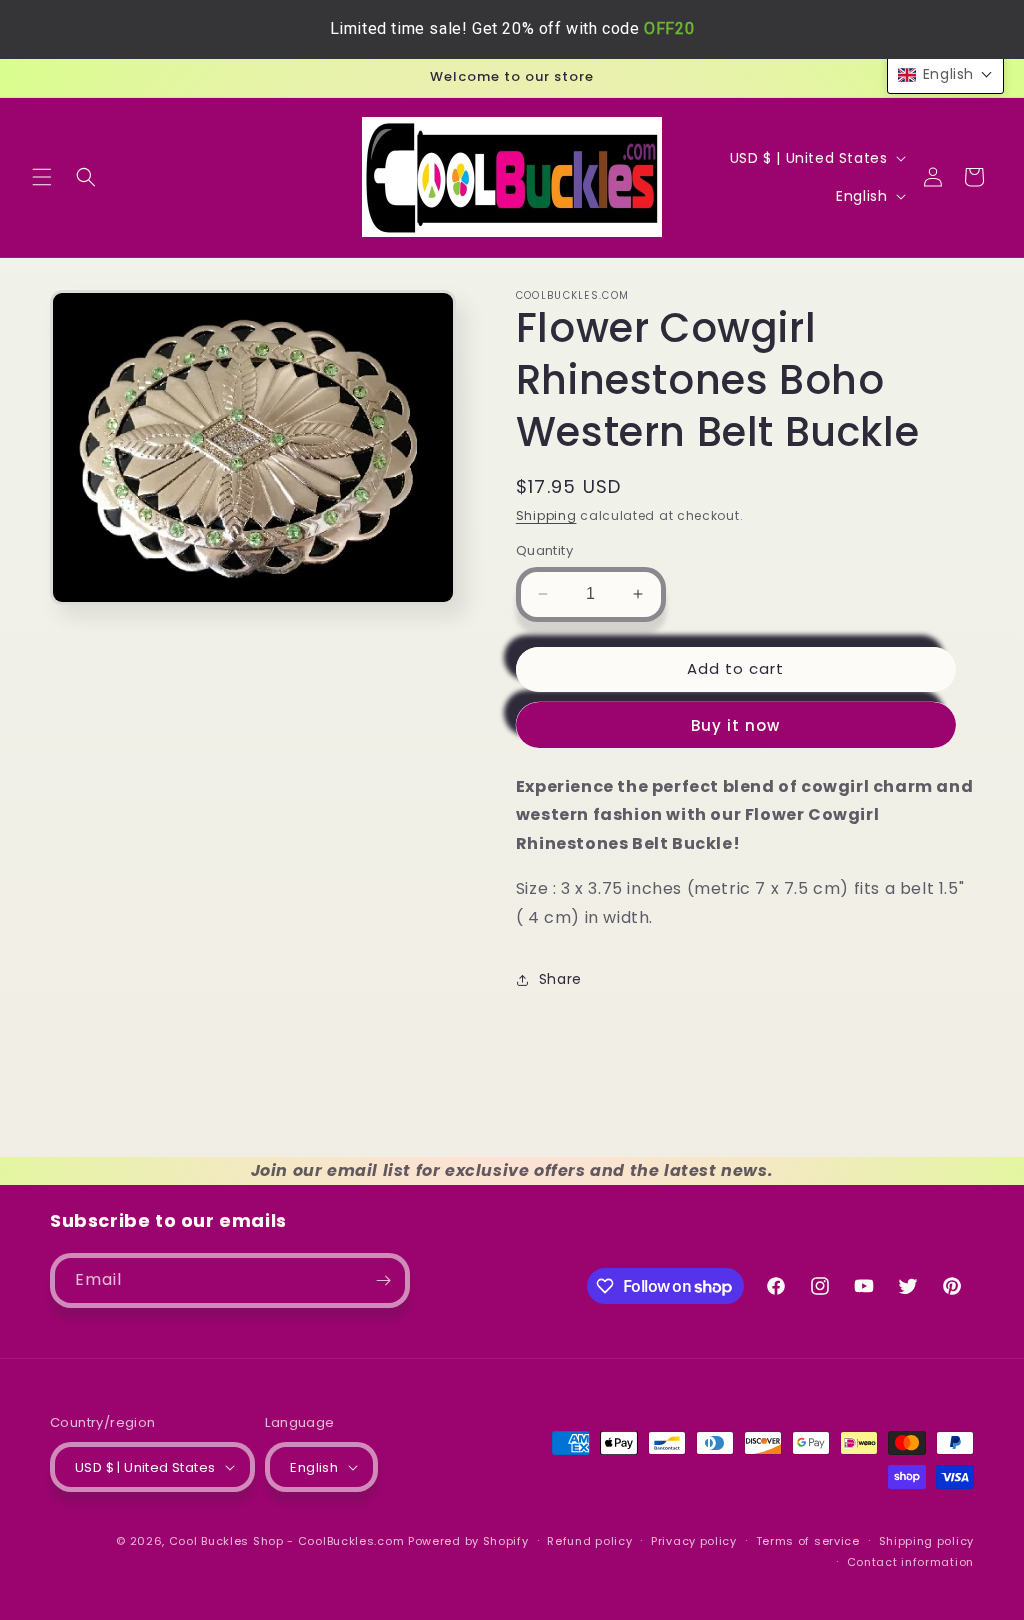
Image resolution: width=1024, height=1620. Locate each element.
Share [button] (560, 979)
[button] (42, 177)
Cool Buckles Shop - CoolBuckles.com (287, 1541)
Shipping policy (927, 1541)
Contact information (910, 1562)
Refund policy (589, 1541)
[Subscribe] (383, 1280)
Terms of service (808, 1541)
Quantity (544, 550)
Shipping (546, 515)
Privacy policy (694, 1541)
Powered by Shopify (468, 1541)
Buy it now (735, 725)
